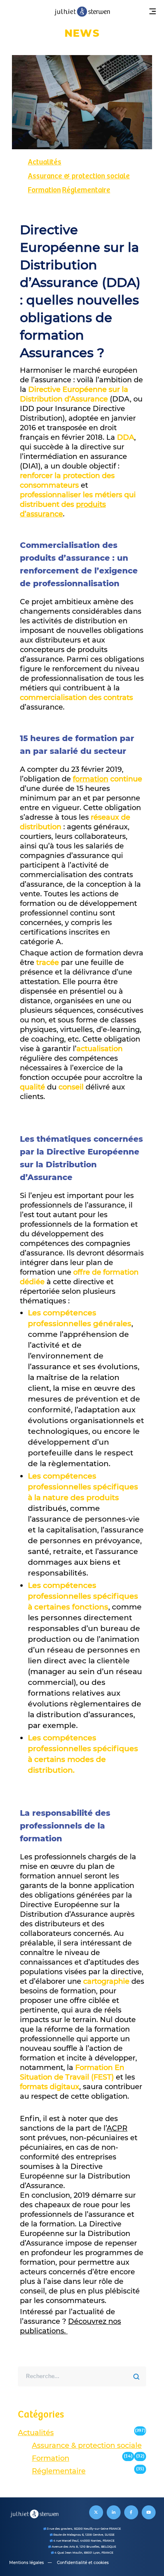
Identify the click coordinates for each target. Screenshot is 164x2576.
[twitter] (96, 2512)
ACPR (117, 2128)
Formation (44, 190)
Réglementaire (86, 190)
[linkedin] (114, 2512)
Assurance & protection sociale (79, 176)
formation (91, 779)
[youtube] (149, 2512)
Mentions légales (26, 2563)
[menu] (152, 12)
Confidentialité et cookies (83, 2563)
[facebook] (131, 2512)
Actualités (45, 162)
